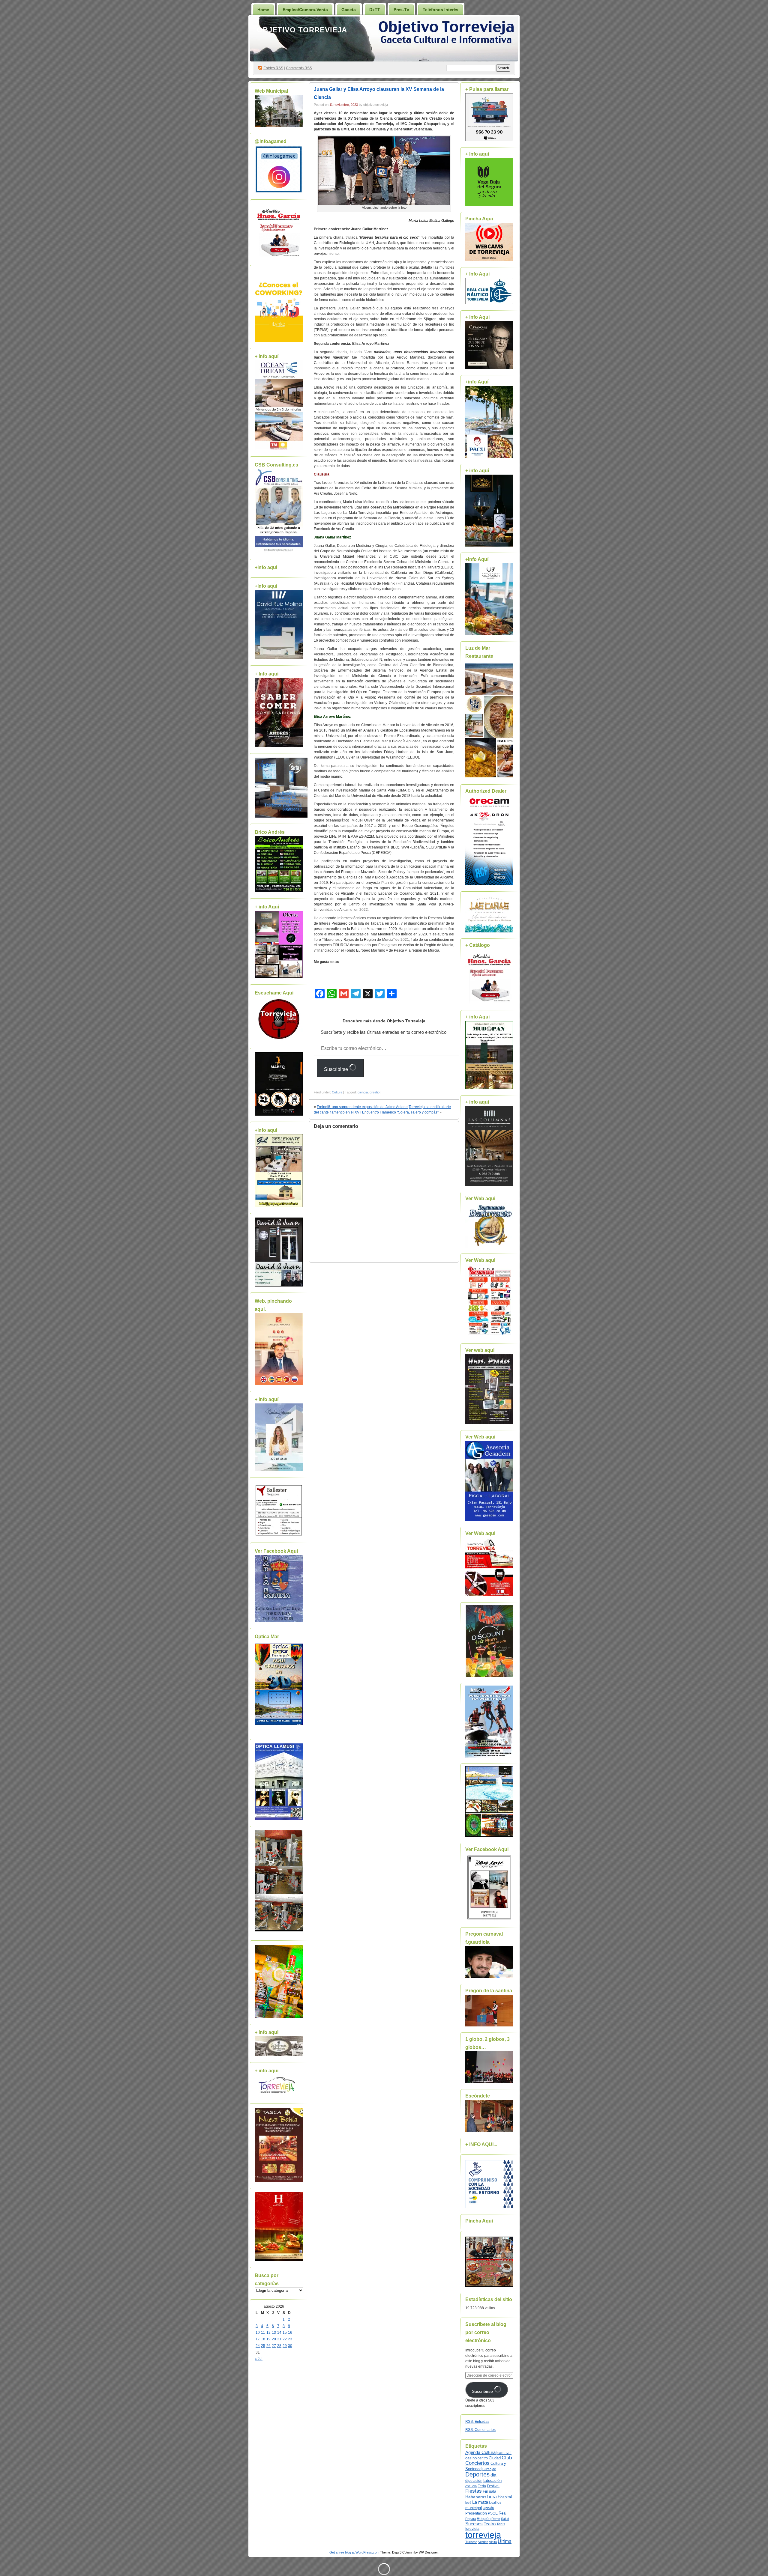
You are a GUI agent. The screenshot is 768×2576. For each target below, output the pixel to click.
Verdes (483, 2542)
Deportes (477, 2474)
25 (263, 2346)
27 (274, 2346)
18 (263, 2339)
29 (285, 2346)
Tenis (501, 2524)
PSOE (493, 2513)
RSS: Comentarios (480, 2430)
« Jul (259, 2359)
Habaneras (476, 2497)
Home (263, 10)
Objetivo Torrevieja (302, 30)
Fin (485, 2491)
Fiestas (474, 2491)
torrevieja (483, 2535)
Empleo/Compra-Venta (305, 10)
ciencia (363, 1092)
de (494, 2469)
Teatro (490, 2524)
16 (290, 2333)
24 (258, 2346)
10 (258, 2333)
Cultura (337, 1092)
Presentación (476, 2513)
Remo (496, 2519)
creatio (375, 1092)
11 (263, 2333)
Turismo (471, 2542)
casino (471, 2458)
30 (290, 2346)
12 (268, 2333)
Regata (471, 2519)
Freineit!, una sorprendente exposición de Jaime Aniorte (362, 1107)
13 (274, 2333)
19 (268, 2339)
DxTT (375, 10)
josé (468, 2503)
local (492, 2503)
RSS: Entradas (477, 2422)
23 (290, 2339)
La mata (480, 2502)
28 (279, 2346)
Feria (482, 2486)
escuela (471, 2486)
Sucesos (474, 2524)
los (499, 2503)
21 (279, 2339)
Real (502, 2513)
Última (505, 2541)
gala (493, 2491)
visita (493, 2542)
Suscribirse (337, 1069)
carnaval (504, 2453)
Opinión (488, 2508)
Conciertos (477, 2463)
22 (285, 2339)
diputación (474, 2481)
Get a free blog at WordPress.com (354, 2552)
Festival (493, 2486)
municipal (474, 2508)
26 (268, 2346)
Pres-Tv (401, 10)
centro (483, 2458)
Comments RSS (299, 68)
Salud (505, 2519)
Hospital (505, 2497)
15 (285, 2333)
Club (507, 2458)
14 (279, 2333)
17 (258, 2339)
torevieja (472, 2528)
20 (274, 2339)
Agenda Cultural (481, 2452)
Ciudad (495, 2458)
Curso (487, 2469)
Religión (484, 2519)
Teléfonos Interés (441, 10)
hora (492, 2497)
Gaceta (349, 10)
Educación (492, 2481)
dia (493, 2475)
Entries (273, 68)
